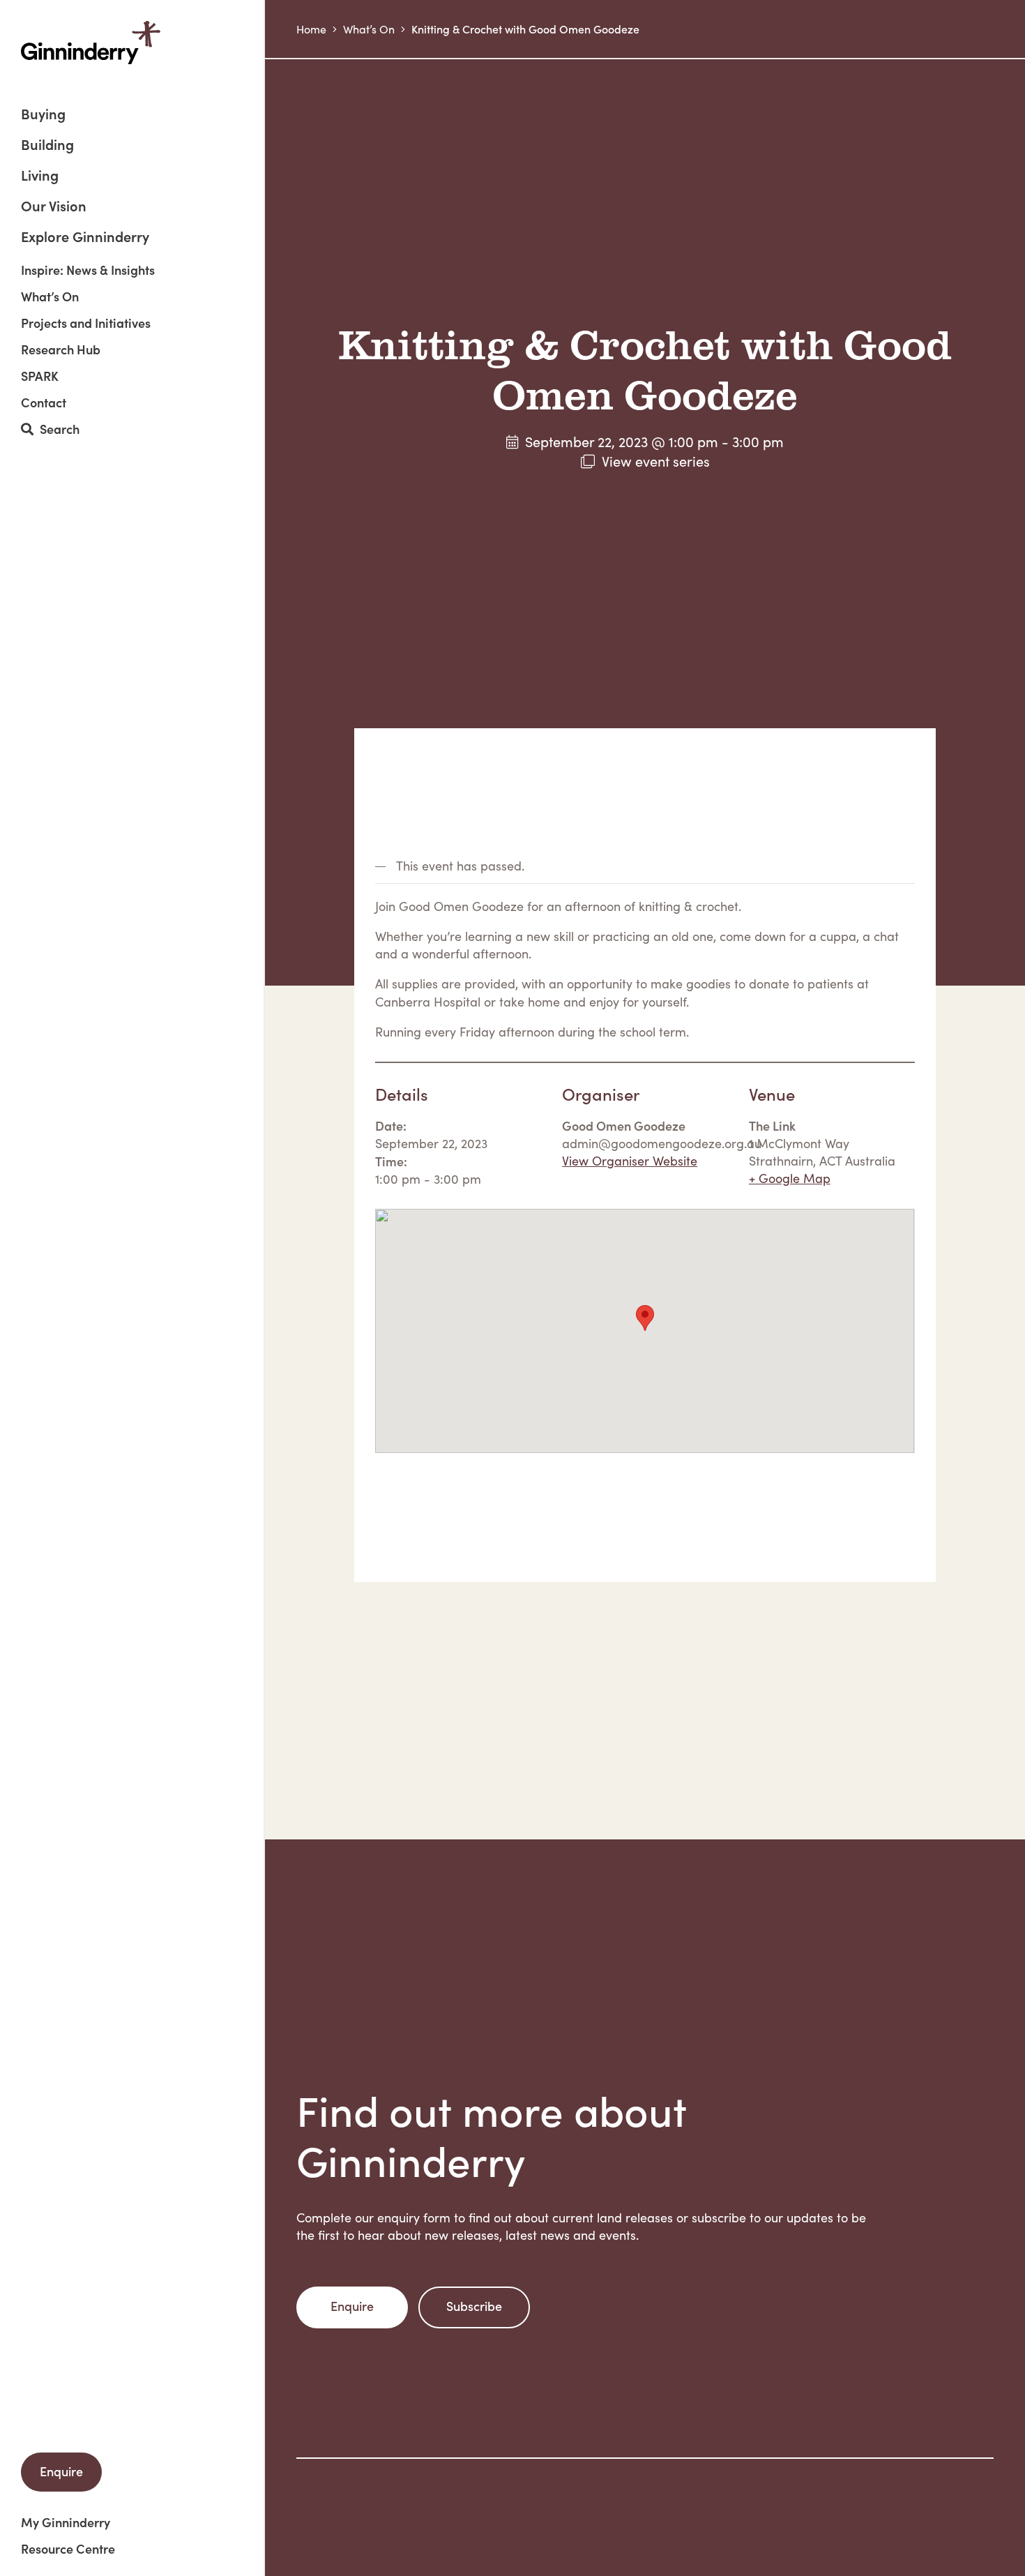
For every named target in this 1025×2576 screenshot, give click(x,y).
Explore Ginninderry (85, 236)
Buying (43, 115)
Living (40, 176)
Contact (44, 402)
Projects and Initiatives (86, 323)
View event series (656, 461)
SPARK (40, 376)
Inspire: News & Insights (88, 270)
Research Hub (61, 349)
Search (56, 429)
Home (311, 29)
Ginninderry (91, 43)
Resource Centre (68, 2549)
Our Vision (54, 207)
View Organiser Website (630, 1161)
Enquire (61, 2471)
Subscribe (474, 2306)
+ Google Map (790, 1178)
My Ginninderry (66, 2522)
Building (47, 145)
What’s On (50, 296)
